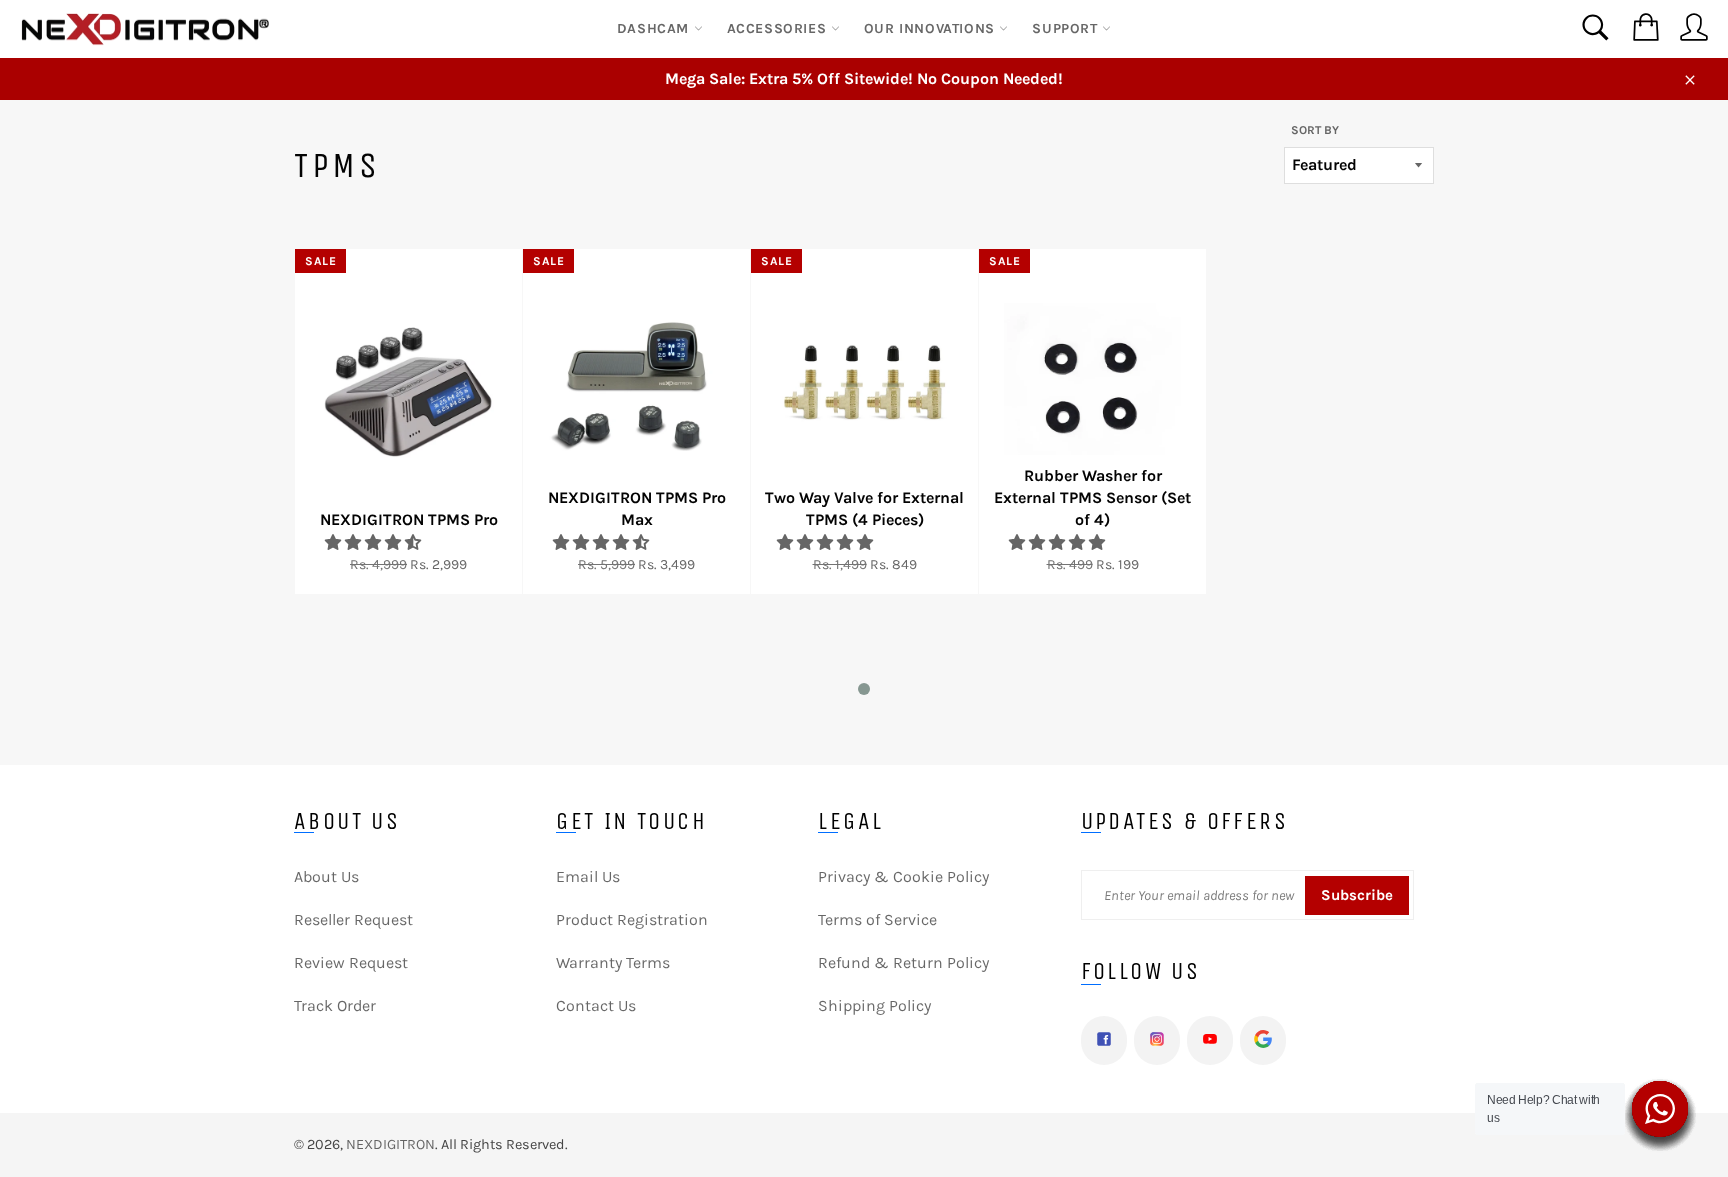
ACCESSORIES (779, 28)
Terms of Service (877, 919)
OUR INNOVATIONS (932, 28)
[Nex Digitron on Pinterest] (1263, 1040)
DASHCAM (655, 28)
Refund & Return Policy (903, 962)
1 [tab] (868, 693)
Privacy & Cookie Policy (903, 876)
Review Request (351, 962)
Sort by (1315, 130)
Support (1067, 28)
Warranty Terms (613, 962)
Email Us (588, 876)
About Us (326, 876)
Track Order (335, 1005)
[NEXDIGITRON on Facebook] (1104, 1040)
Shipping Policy (874, 1005)
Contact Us (596, 1005)
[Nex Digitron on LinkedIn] (1210, 1040)
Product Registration (632, 919)
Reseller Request (353, 919)
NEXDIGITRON (390, 1144)
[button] (375, 542)
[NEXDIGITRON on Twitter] (1157, 1040)
